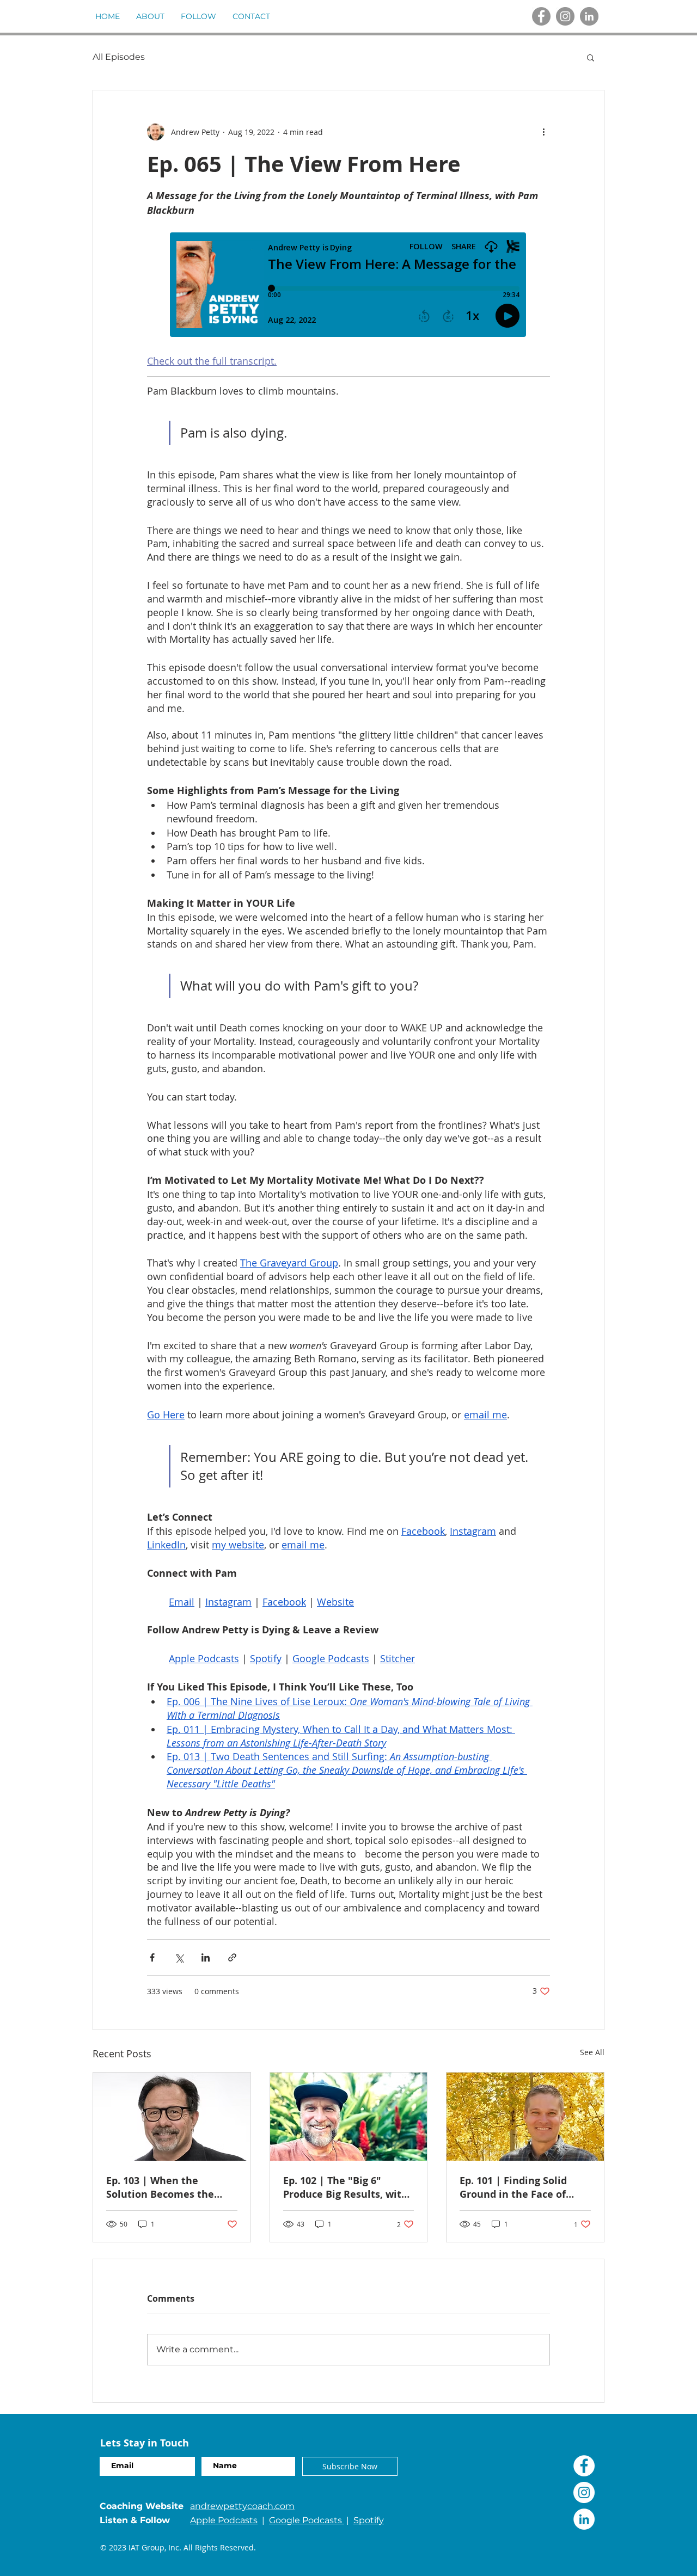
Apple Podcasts (224, 2520)
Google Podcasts (307, 2520)
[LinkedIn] (589, 16)
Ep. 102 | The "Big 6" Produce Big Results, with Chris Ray (346, 2187)
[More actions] (543, 132)
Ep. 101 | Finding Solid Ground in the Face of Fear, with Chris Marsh (515, 2187)
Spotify (369, 2520)
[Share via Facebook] (152, 1957)
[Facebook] (541, 16)
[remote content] (348, 286)
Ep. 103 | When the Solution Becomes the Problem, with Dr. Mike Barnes (163, 2187)
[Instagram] (565, 16)
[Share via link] (232, 1957)
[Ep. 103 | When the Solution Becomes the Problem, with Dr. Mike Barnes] (172, 2117)
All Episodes (119, 57)
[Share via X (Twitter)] (179, 1957)
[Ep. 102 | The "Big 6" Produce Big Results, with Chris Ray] (349, 2117)
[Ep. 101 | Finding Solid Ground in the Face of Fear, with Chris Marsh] (525, 2117)
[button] (591, 57)
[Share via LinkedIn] (206, 1957)
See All (592, 2052)
